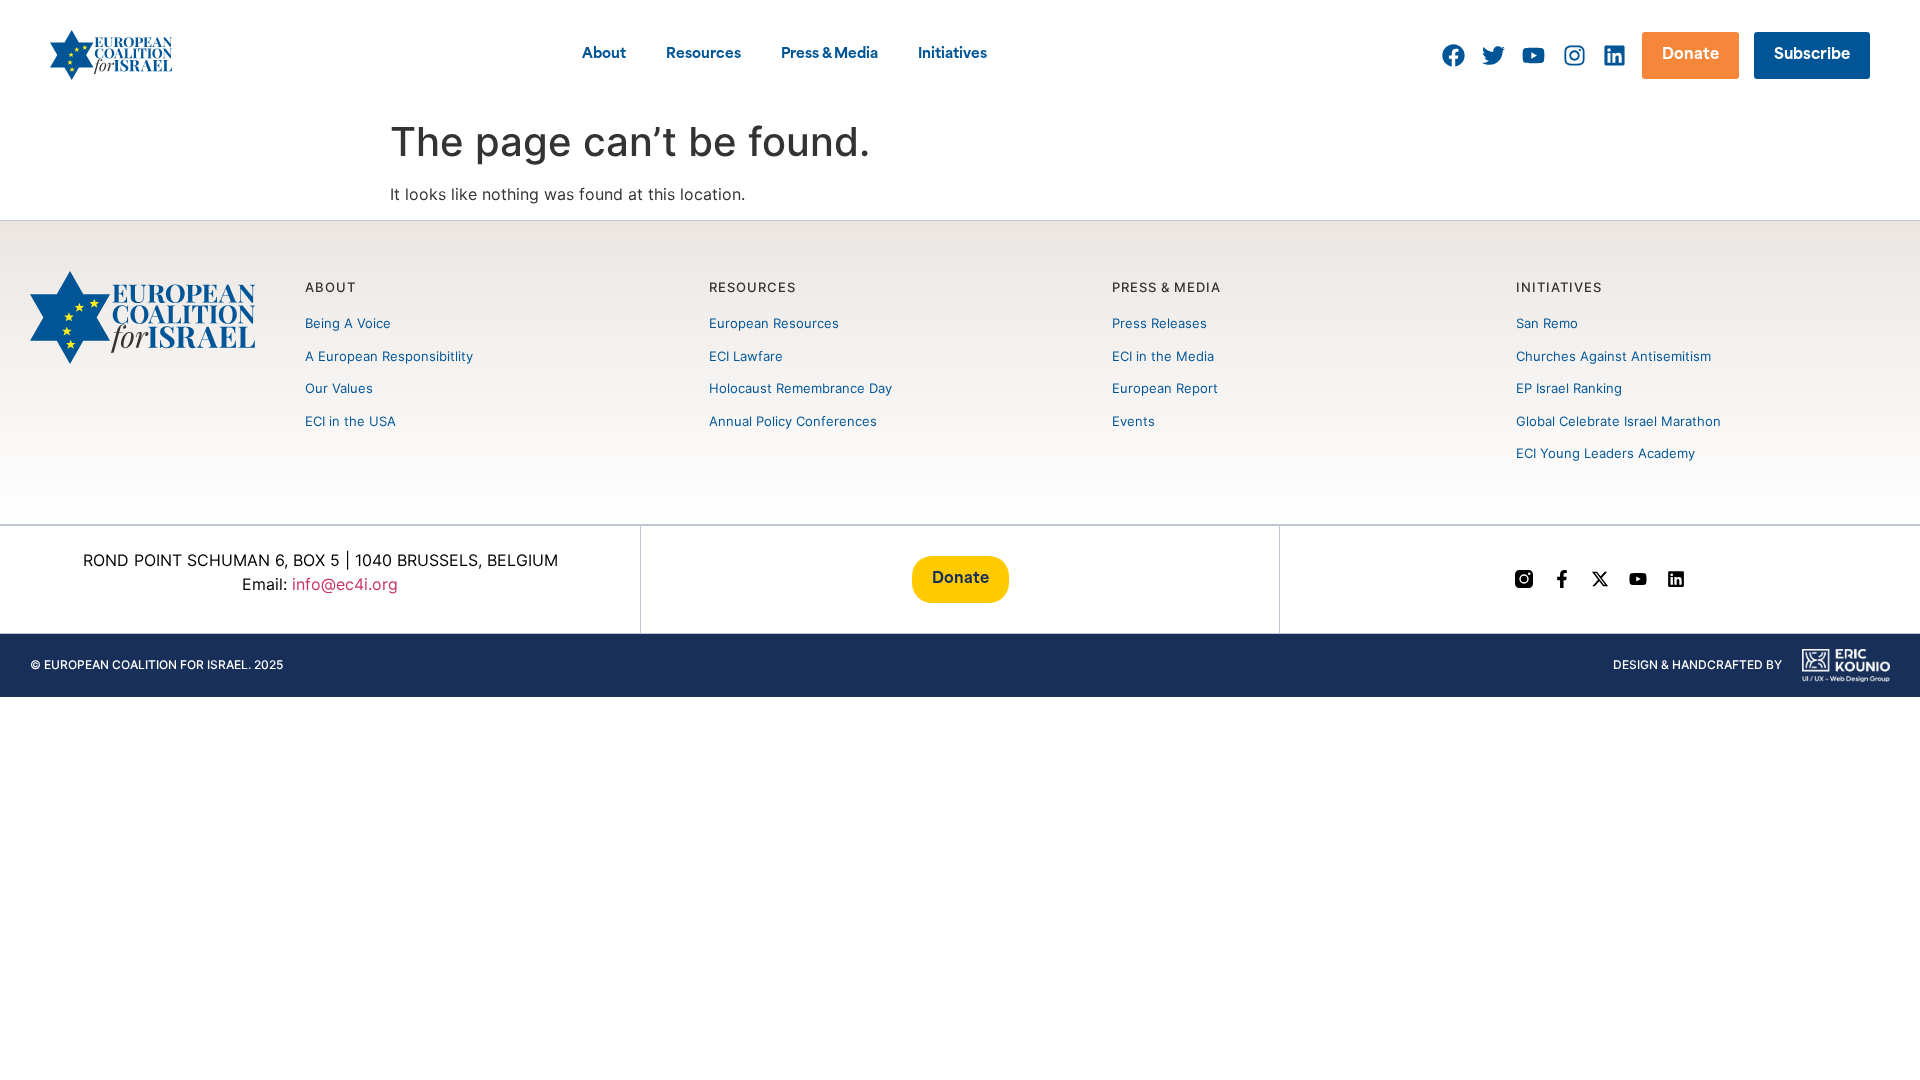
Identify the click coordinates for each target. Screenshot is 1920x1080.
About (604, 54)
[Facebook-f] (1562, 579)
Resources (703, 54)
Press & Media (829, 54)
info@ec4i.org (345, 584)
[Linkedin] (1676, 579)
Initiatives (952, 54)
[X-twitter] (1600, 579)
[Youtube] (1638, 579)
